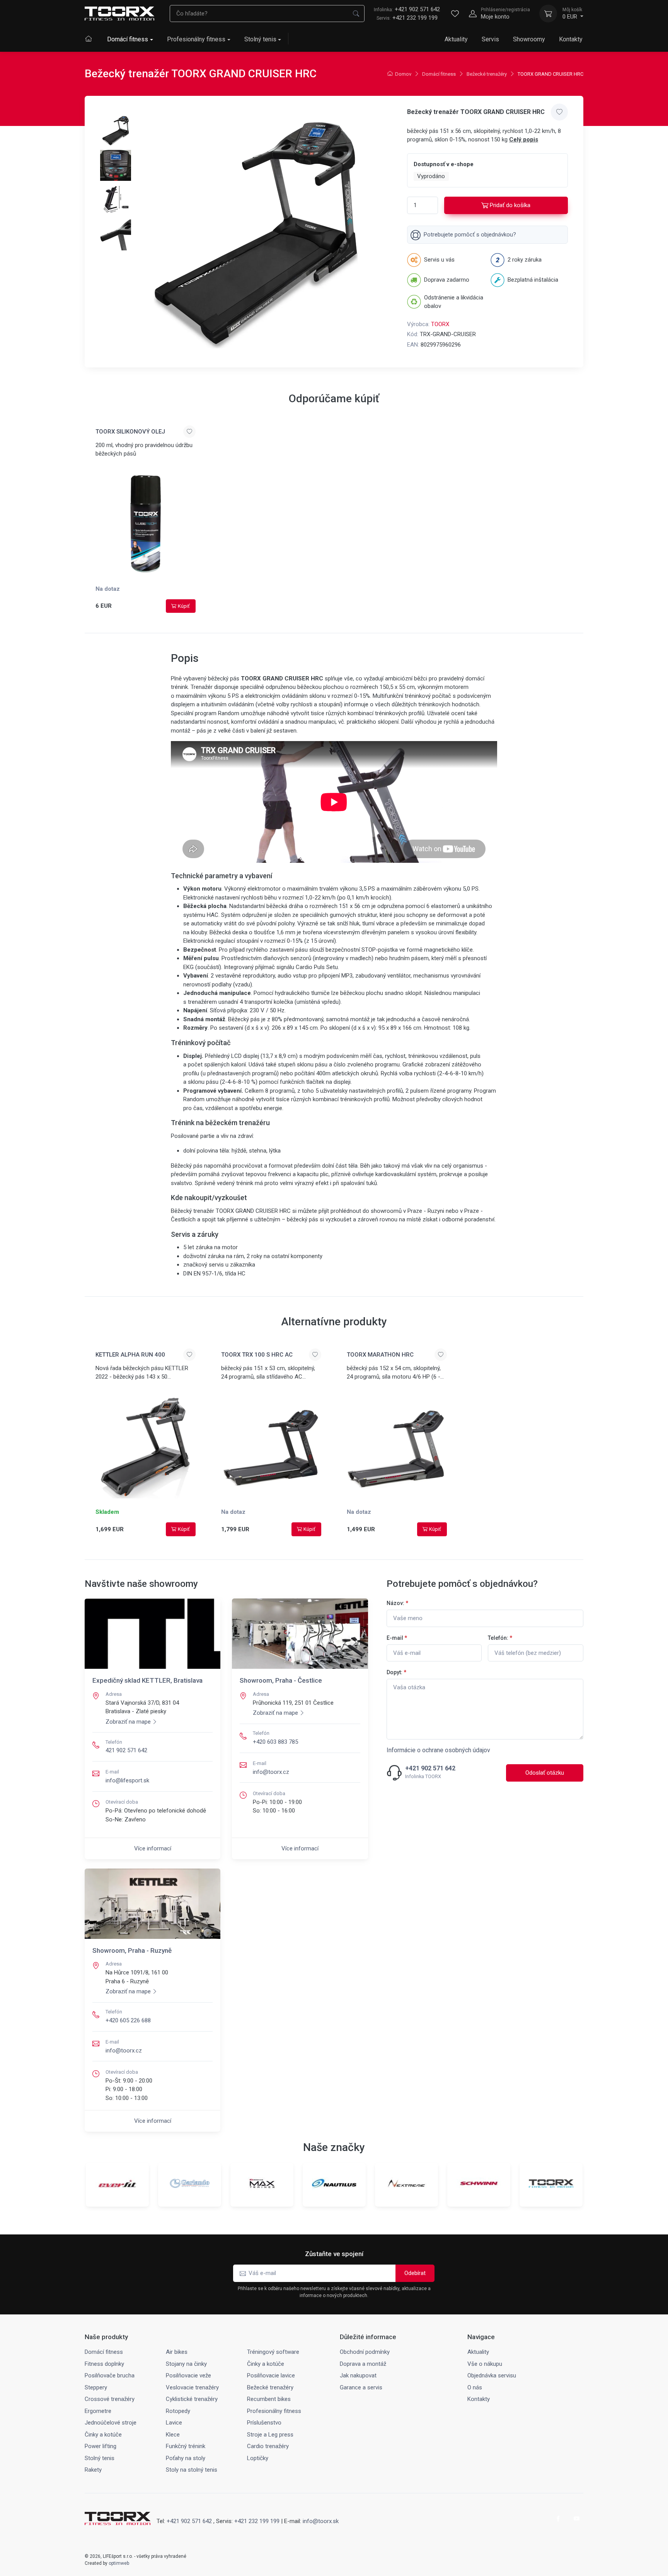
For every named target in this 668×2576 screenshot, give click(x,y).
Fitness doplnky (104, 2364)
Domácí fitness (128, 39)
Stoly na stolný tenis (192, 2470)
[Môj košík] (548, 14)
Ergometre (98, 2411)
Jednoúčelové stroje (111, 2423)
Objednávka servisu (492, 2375)
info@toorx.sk (321, 2521)
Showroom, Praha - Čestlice (281, 1680)
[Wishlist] (455, 14)
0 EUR (572, 14)
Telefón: (500, 1638)
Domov (403, 74)
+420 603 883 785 (275, 1742)
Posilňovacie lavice (271, 2375)
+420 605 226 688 (128, 2020)
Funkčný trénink (186, 2446)
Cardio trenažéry (268, 2446)
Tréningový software (273, 2352)
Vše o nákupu (485, 2364)
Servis (490, 39)
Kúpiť (184, 606)
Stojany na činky (186, 2364)
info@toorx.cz (271, 1772)
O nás (475, 2387)
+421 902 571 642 (407, 9)
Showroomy (529, 39)
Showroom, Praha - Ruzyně (132, 1950)
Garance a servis (361, 2387)
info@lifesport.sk (127, 1780)
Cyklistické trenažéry (192, 2399)
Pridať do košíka (510, 205)
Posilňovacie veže (188, 2375)
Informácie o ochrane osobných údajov (438, 1750)
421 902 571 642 (126, 1750)
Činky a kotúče (266, 2364)
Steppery (96, 2387)
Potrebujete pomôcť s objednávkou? (470, 235)
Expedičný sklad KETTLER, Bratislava (147, 1680)
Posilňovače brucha (110, 2375)
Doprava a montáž (363, 2364)
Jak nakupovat (358, 2375)
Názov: (397, 1603)
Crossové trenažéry (110, 2399)
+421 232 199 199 (415, 18)
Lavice (174, 2423)
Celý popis (524, 139)
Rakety (93, 2470)
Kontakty (571, 39)
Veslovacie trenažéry (192, 2387)
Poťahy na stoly (186, 2458)
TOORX (440, 324)
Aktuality (456, 39)
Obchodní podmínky (365, 2352)
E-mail (397, 1638)
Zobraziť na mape (128, 1722)
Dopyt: (396, 1672)
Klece (173, 2435)
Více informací (153, 1848)
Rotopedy (178, 2411)
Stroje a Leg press (270, 2435)
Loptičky (258, 2458)
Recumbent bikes (269, 2399)
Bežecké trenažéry (487, 74)
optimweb (119, 2563)
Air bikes (177, 2352)
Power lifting (101, 2446)
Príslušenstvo (264, 2423)
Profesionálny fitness (196, 39)
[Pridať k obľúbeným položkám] (559, 112)
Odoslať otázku (545, 1773)
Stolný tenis (260, 39)
